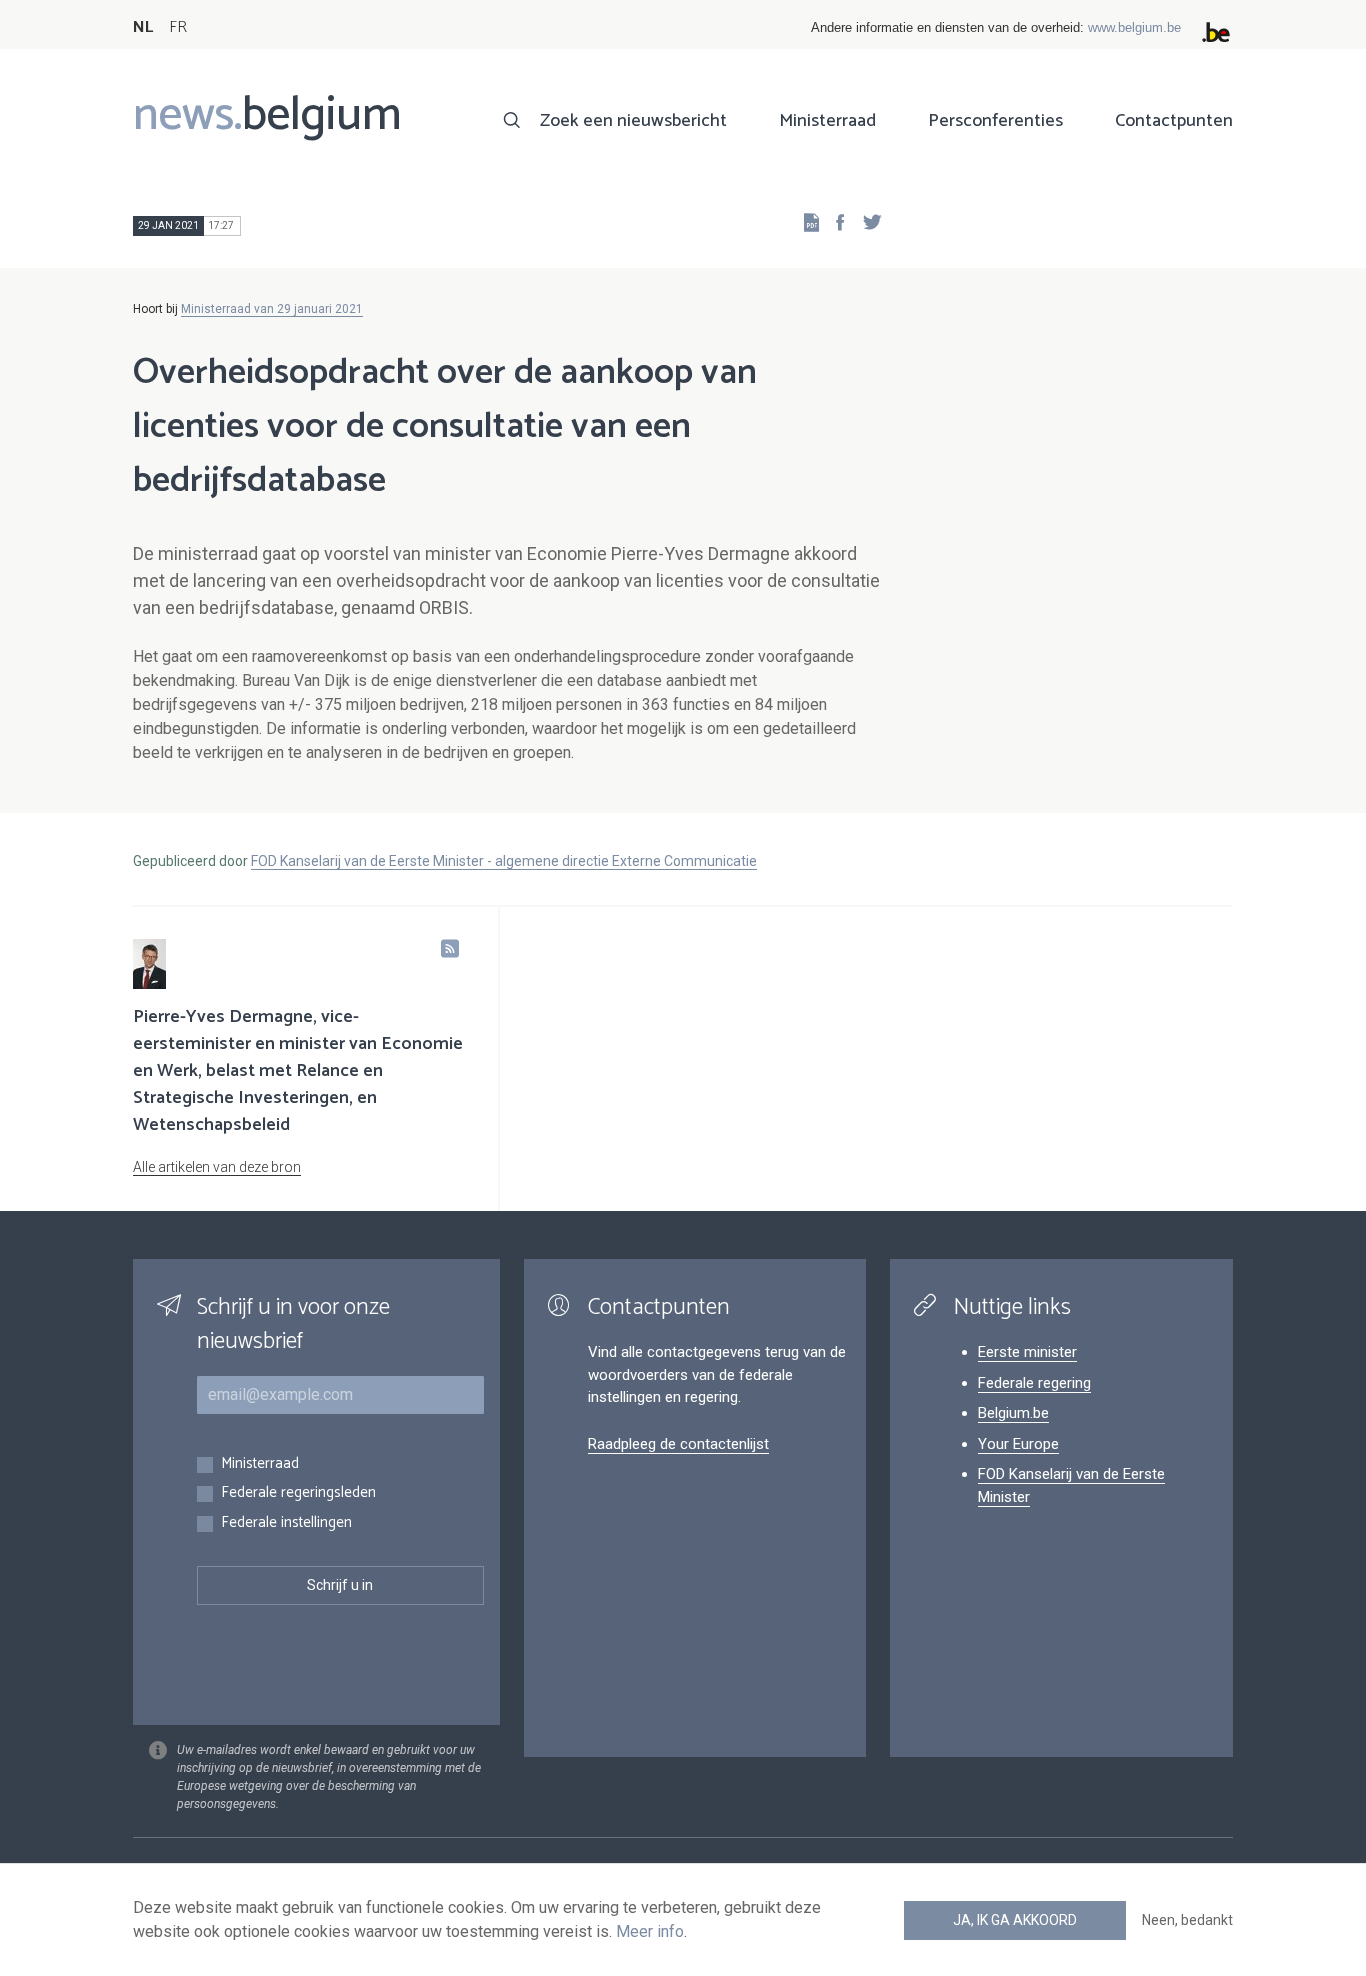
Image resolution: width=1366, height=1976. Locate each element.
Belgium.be (1013, 1413)
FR (178, 27)
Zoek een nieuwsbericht (633, 121)
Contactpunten (1174, 121)
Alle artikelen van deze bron (217, 1167)
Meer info (650, 1931)
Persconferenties (995, 121)
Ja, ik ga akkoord (1015, 1920)
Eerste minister (1027, 1352)
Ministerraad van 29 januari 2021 (272, 309)
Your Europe (1018, 1444)
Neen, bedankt (1187, 1920)
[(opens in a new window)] (834, 221)
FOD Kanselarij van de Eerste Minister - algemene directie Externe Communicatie (504, 861)
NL (143, 27)
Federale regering (1034, 1383)
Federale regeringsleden (298, 1493)
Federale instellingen (286, 1523)
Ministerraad (827, 121)
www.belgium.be (1134, 27)
